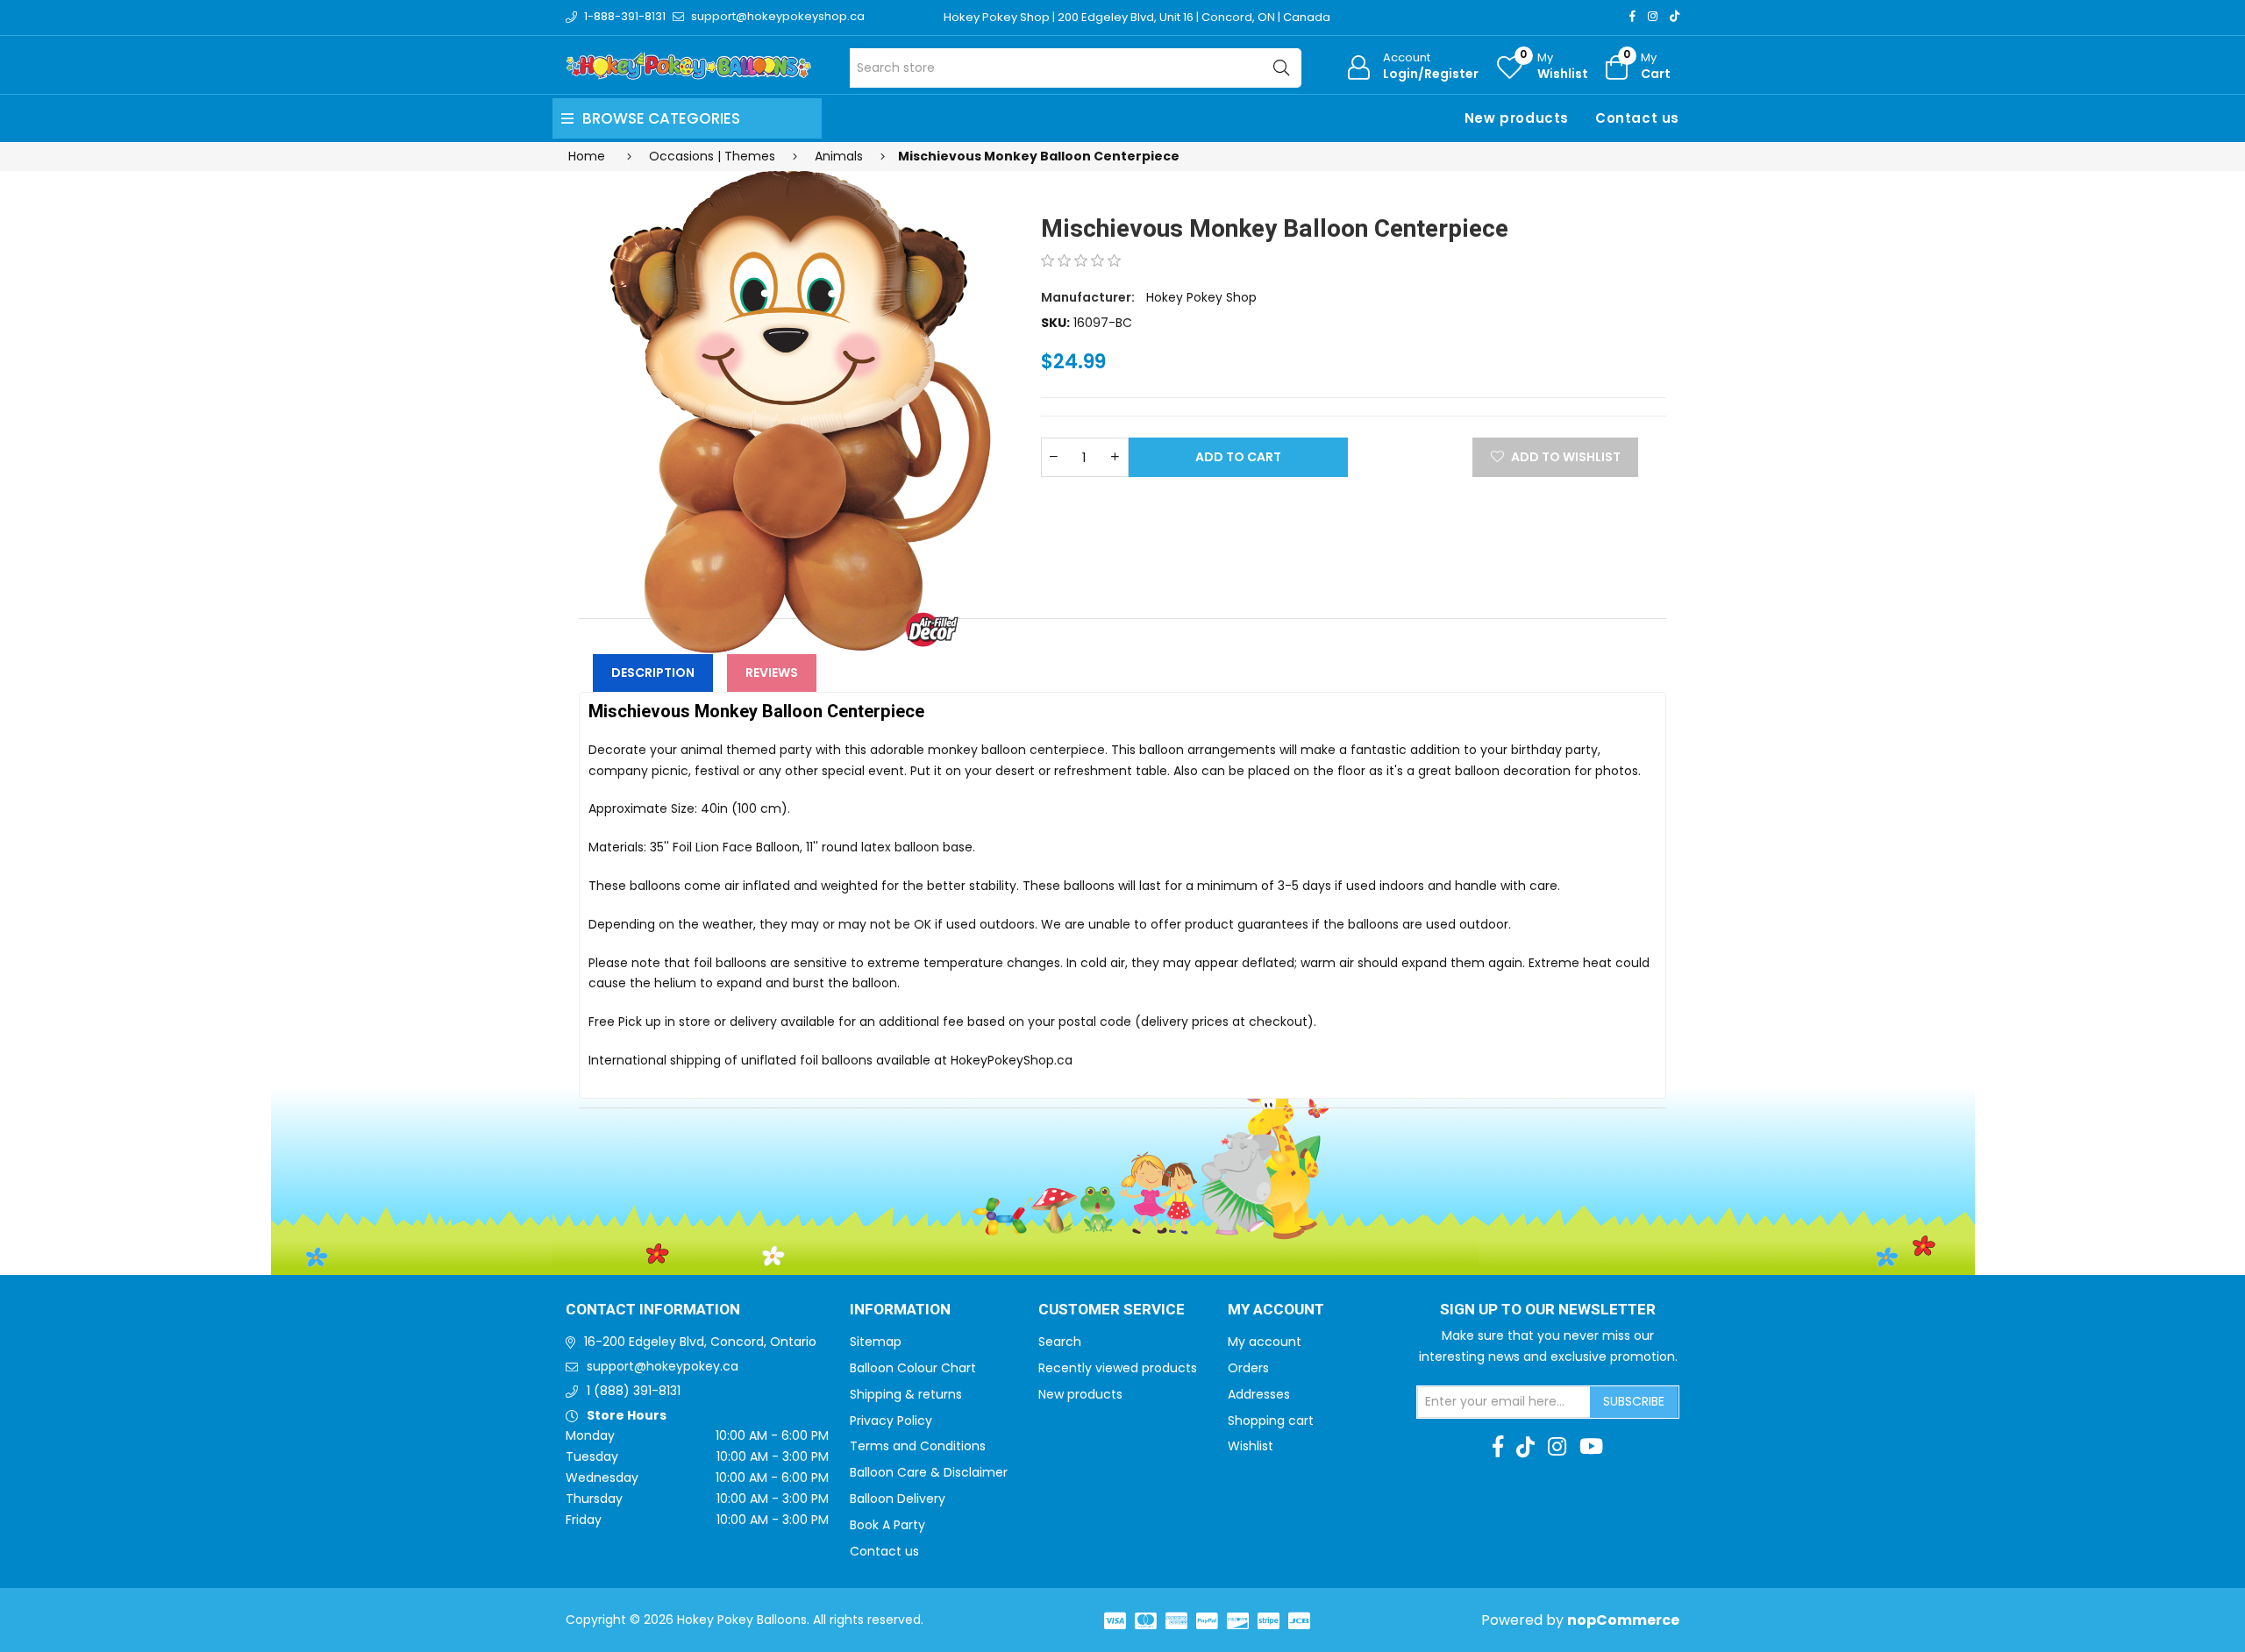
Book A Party (887, 1525)
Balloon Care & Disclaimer (929, 1472)
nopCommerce (1623, 1620)
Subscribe (1634, 1401)
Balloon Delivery (898, 1499)
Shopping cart (1271, 1421)
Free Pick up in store (649, 1022)
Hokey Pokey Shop (1201, 297)
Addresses (1259, 1394)
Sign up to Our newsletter (1548, 1310)
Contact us (1637, 118)
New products (1517, 118)
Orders (1248, 1368)
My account (1265, 1342)
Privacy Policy (891, 1421)
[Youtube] (1591, 1447)
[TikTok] (1675, 16)
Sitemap (876, 1342)
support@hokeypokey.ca (663, 1366)
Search (1060, 1342)
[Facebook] (1632, 16)
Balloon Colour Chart (913, 1368)
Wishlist (1251, 1446)
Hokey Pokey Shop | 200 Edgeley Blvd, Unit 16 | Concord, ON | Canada (1137, 17)
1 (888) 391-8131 (634, 1391)
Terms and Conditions (918, 1446)
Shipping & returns (906, 1394)
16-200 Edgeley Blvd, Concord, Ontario (700, 1342)
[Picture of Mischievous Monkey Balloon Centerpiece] (799, 412)
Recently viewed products (1118, 1368)
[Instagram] (1653, 16)
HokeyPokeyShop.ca (1012, 1060)
